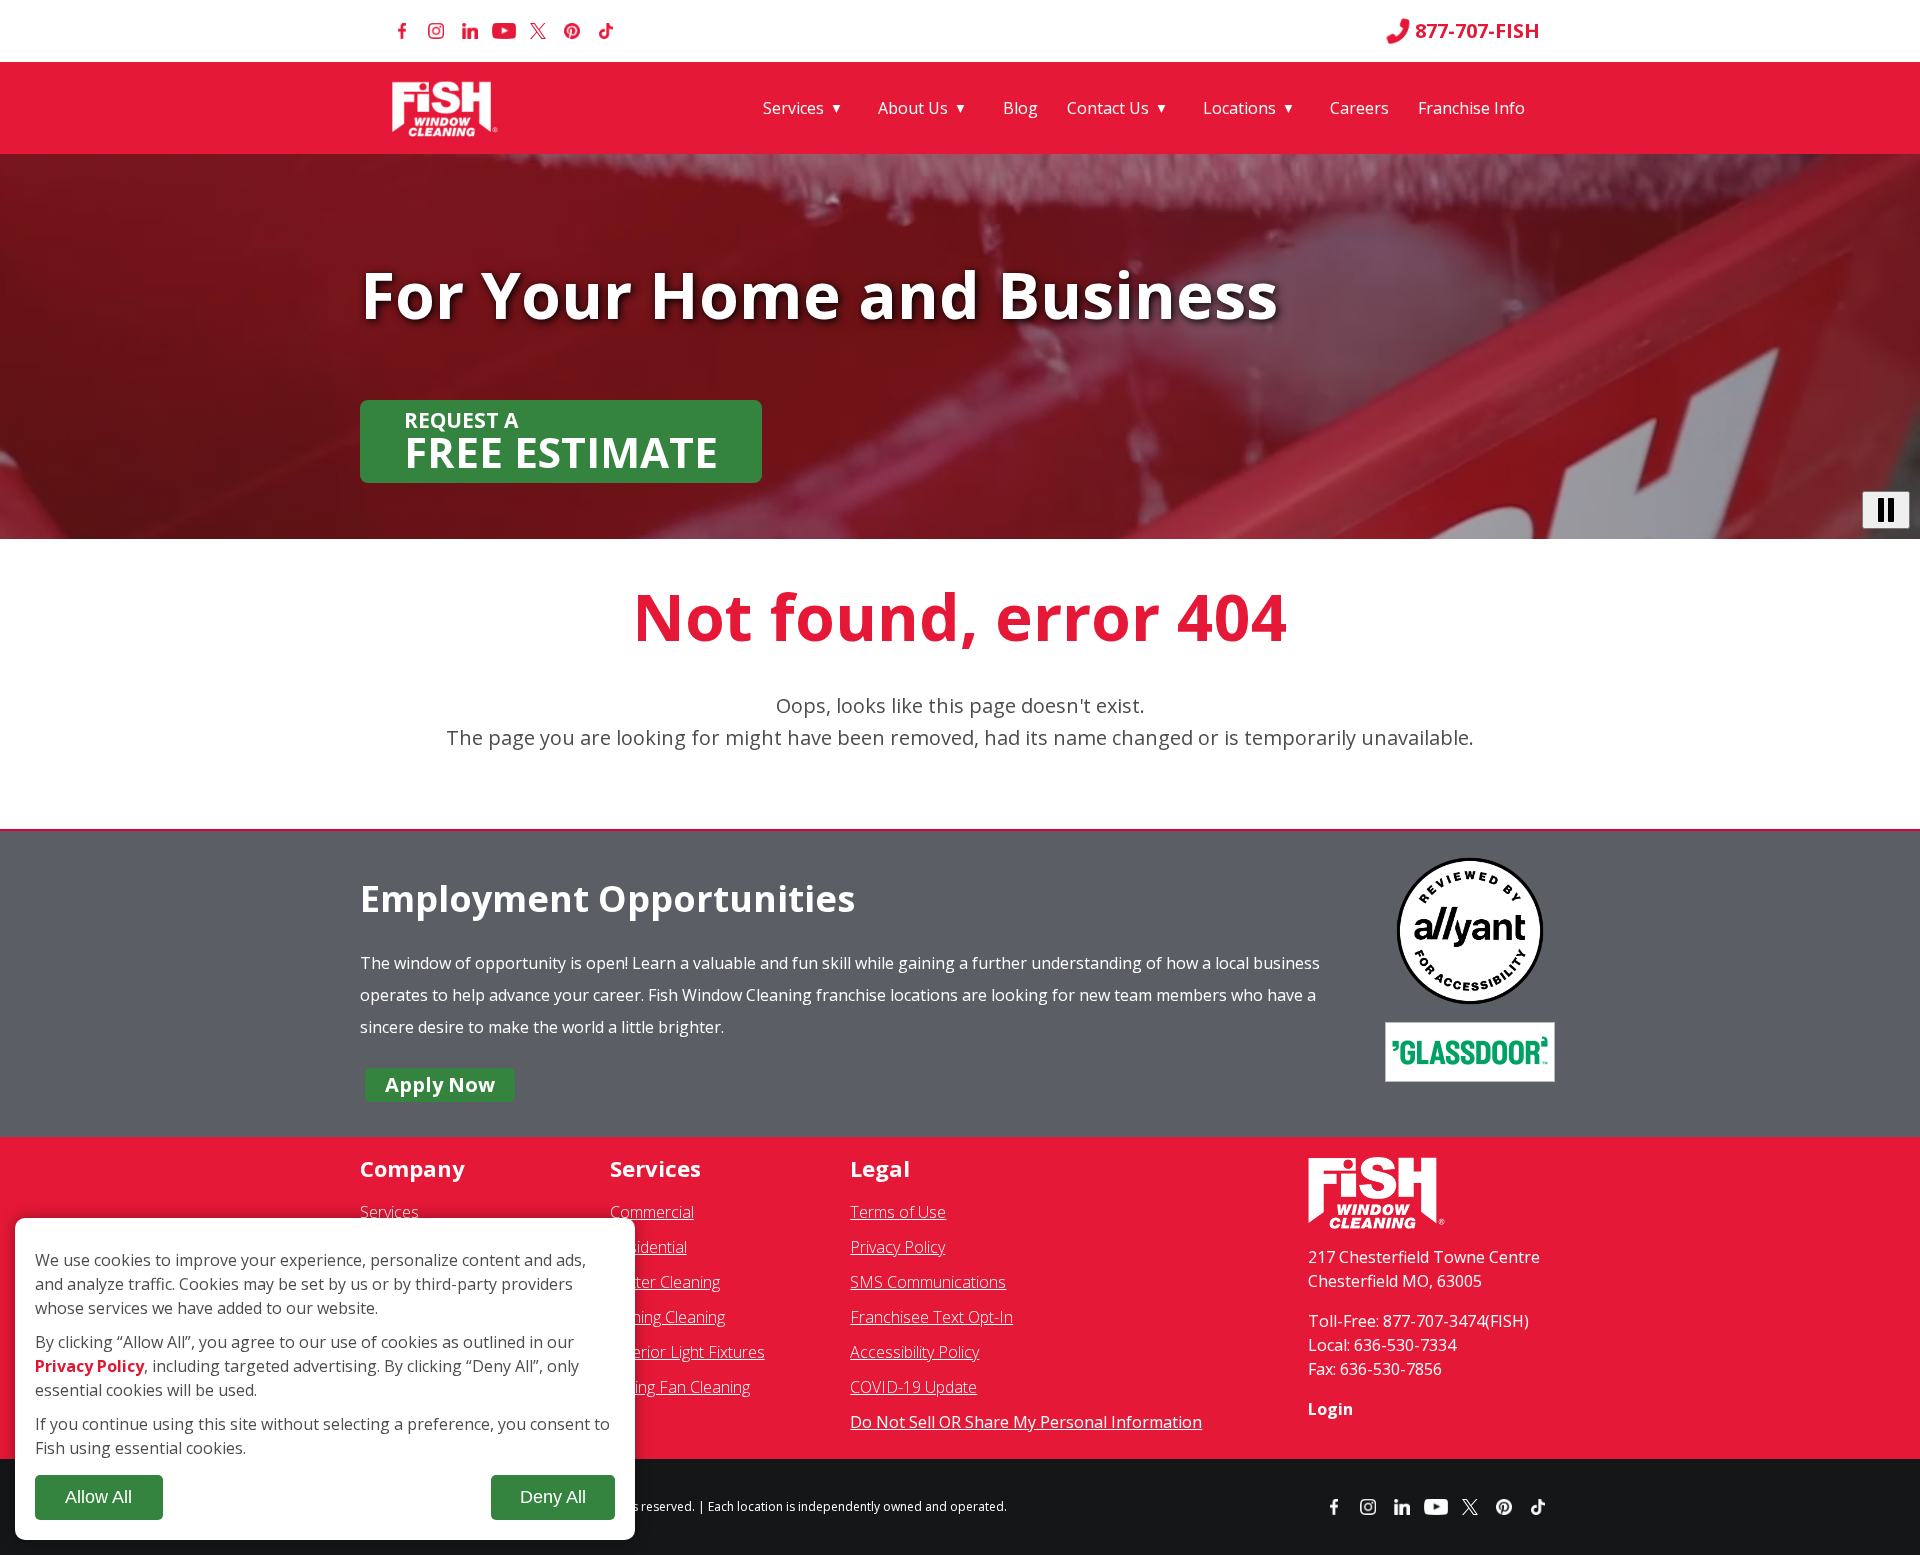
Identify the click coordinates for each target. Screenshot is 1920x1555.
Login (1330, 1409)
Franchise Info (1471, 108)
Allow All (98, 1497)
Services (793, 108)
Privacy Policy (897, 1247)
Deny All (553, 1497)
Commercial (652, 1212)
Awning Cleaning (667, 1317)
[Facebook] (402, 31)
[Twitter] (538, 31)
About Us (913, 108)
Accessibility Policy (914, 1352)
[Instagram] (436, 31)
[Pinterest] (572, 31)
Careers (1359, 108)
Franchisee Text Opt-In (931, 1317)
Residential (648, 1247)
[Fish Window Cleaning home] (448, 108)
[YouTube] (504, 31)
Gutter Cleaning (665, 1282)
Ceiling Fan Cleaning (680, 1387)
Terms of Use (898, 1212)
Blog (1020, 108)
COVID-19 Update (913, 1387)
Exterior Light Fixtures (687, 1352)
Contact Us (1108, 108)
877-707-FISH (1477, 31)
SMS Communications (928, 1282)
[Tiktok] (606, 31)
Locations (1239, 108)
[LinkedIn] (470, 31)
